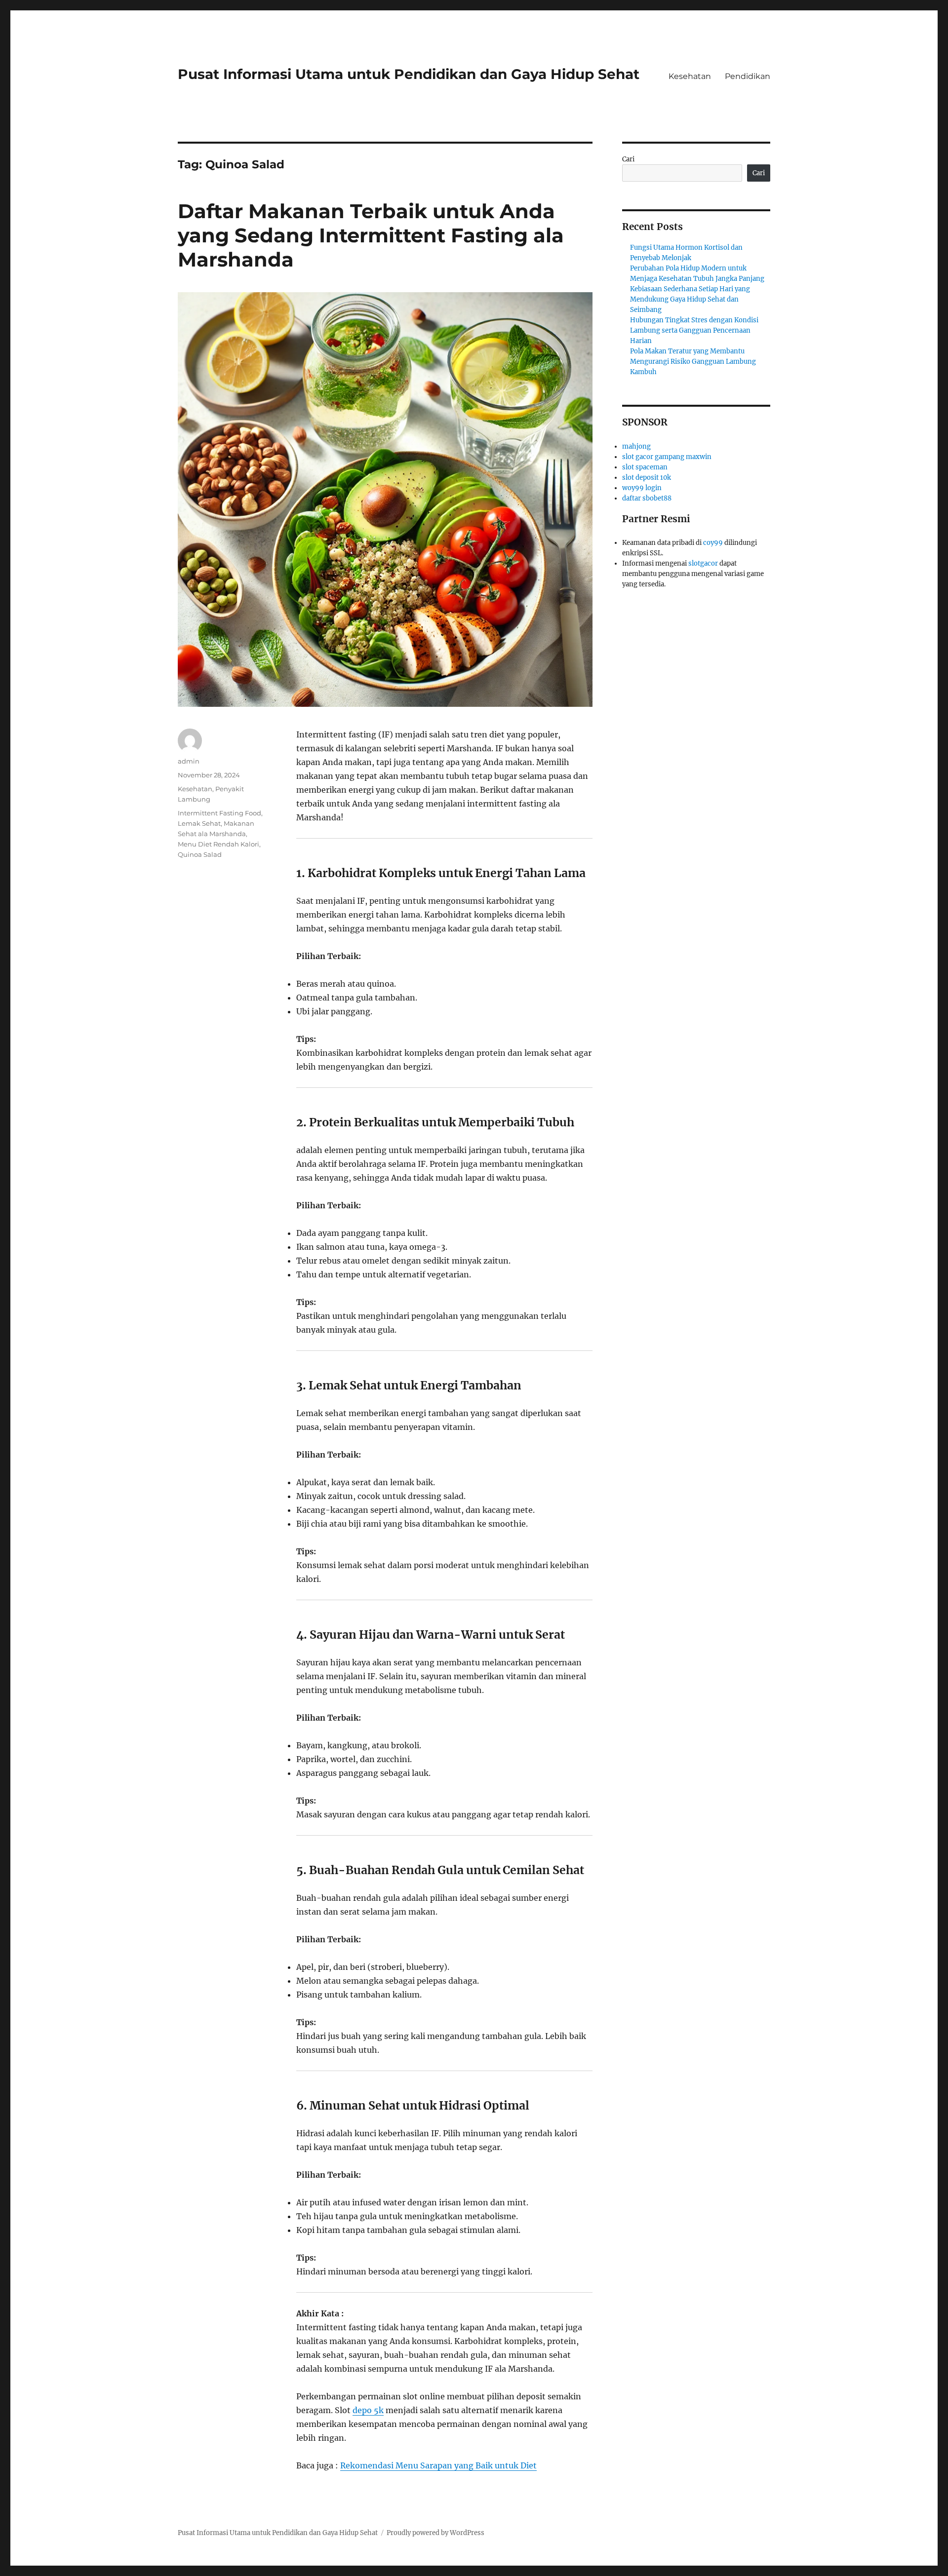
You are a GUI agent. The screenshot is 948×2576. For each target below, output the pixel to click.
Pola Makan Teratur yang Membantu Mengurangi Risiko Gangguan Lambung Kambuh (693, 362)
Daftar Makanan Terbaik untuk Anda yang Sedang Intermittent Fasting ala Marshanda (371, 235)
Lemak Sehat (199, 823)
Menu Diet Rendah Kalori (218, 844)
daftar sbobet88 (647, 498)
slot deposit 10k (647, 478)
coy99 (713, 543)
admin (189, 761)
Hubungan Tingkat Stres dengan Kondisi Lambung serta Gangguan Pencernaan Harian (694, 330)
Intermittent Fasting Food (219, 813)
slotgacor (703, 563)
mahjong (636, 446)
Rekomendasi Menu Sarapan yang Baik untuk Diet (438, 2465)
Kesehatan (690, 76)
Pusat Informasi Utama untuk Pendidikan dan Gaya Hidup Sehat (409, 74)
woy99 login (642, 488)
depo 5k (368, 2410)
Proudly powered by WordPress (435, 2533)
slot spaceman (645, 467)
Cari (628, 159)
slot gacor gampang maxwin (667, 457)
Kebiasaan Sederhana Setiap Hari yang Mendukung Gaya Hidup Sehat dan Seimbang (690, 299)
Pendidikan (748, 76)
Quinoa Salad (200, 854)
